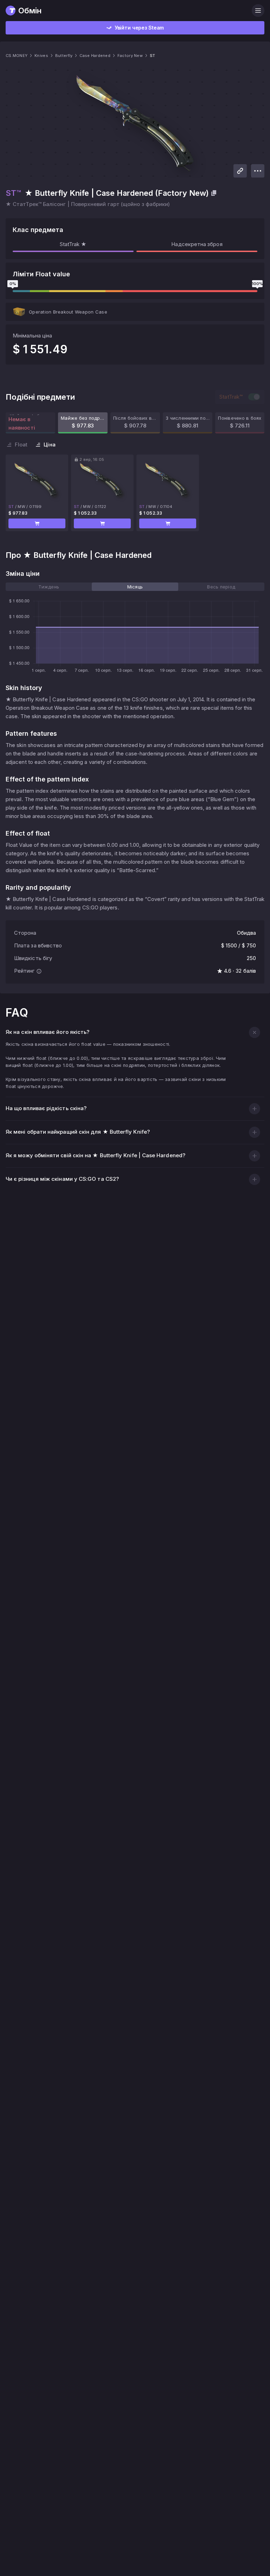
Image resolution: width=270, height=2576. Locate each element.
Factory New (130, 56)
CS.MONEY (17, 56)
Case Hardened (95, 56)
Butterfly (64, 56)
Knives (41, 56)
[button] (37, 523)
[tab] (49, 587)
